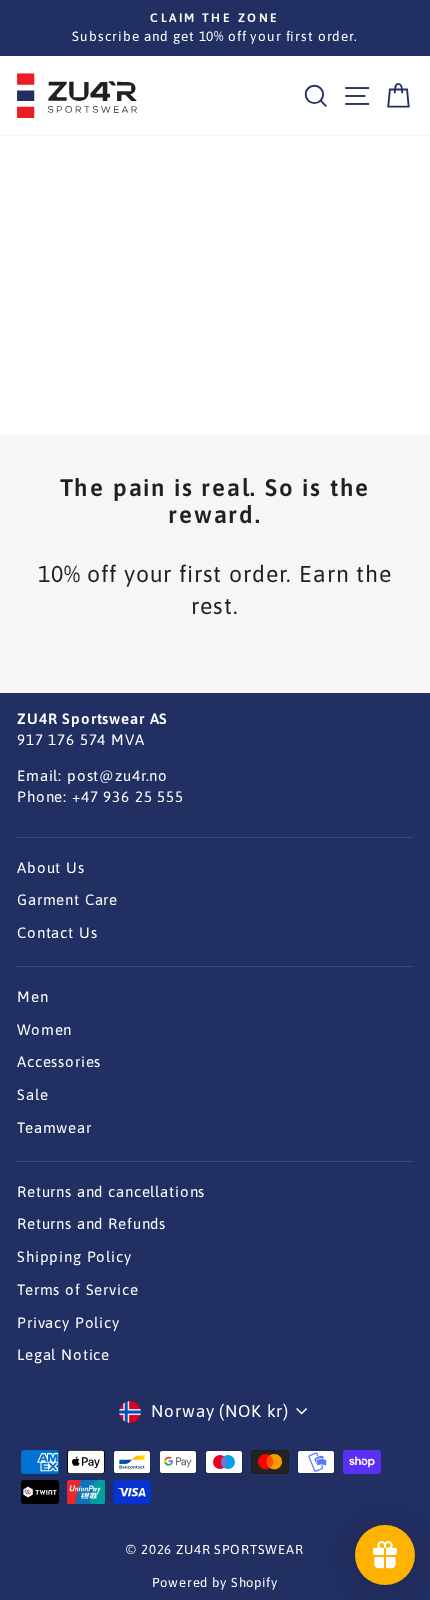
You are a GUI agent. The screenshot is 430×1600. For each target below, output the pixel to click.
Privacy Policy (68, 1322)
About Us (51, 867)
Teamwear (54, 1127)
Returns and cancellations (111, 1191)
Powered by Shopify (214, 1582)
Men (33, 996)
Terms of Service (78, 1289)
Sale (32, 1094)
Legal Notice (63, 1354)
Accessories (59, 1061)
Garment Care (67, 899)
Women (44, 1029)
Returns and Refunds (91, 1223)
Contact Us (57, 932)
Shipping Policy (74, 1256)
